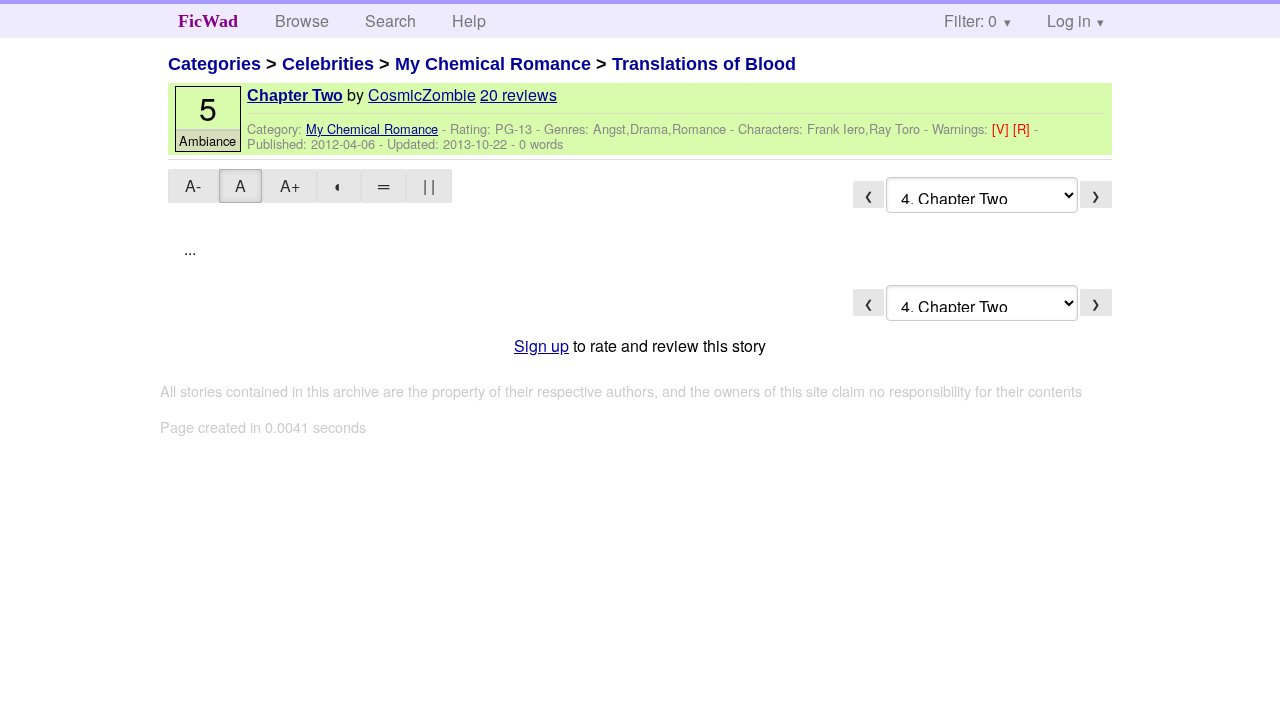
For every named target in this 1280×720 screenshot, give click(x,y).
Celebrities (328, 64)
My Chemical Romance (493, 64)
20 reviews (518, 94)
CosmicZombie (422, 94)
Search (390, 20)
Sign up (541, 345)
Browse (302, 20)
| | (429, 185)
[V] (1002, 128)
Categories (214, 64)
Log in (1069, 20)
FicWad (208, 21)
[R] (1023, 128)
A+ (290, 185)
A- (193, 185)
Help (469, 20)
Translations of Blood (704, 64)
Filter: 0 (970, 20)
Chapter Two (295, 95)
